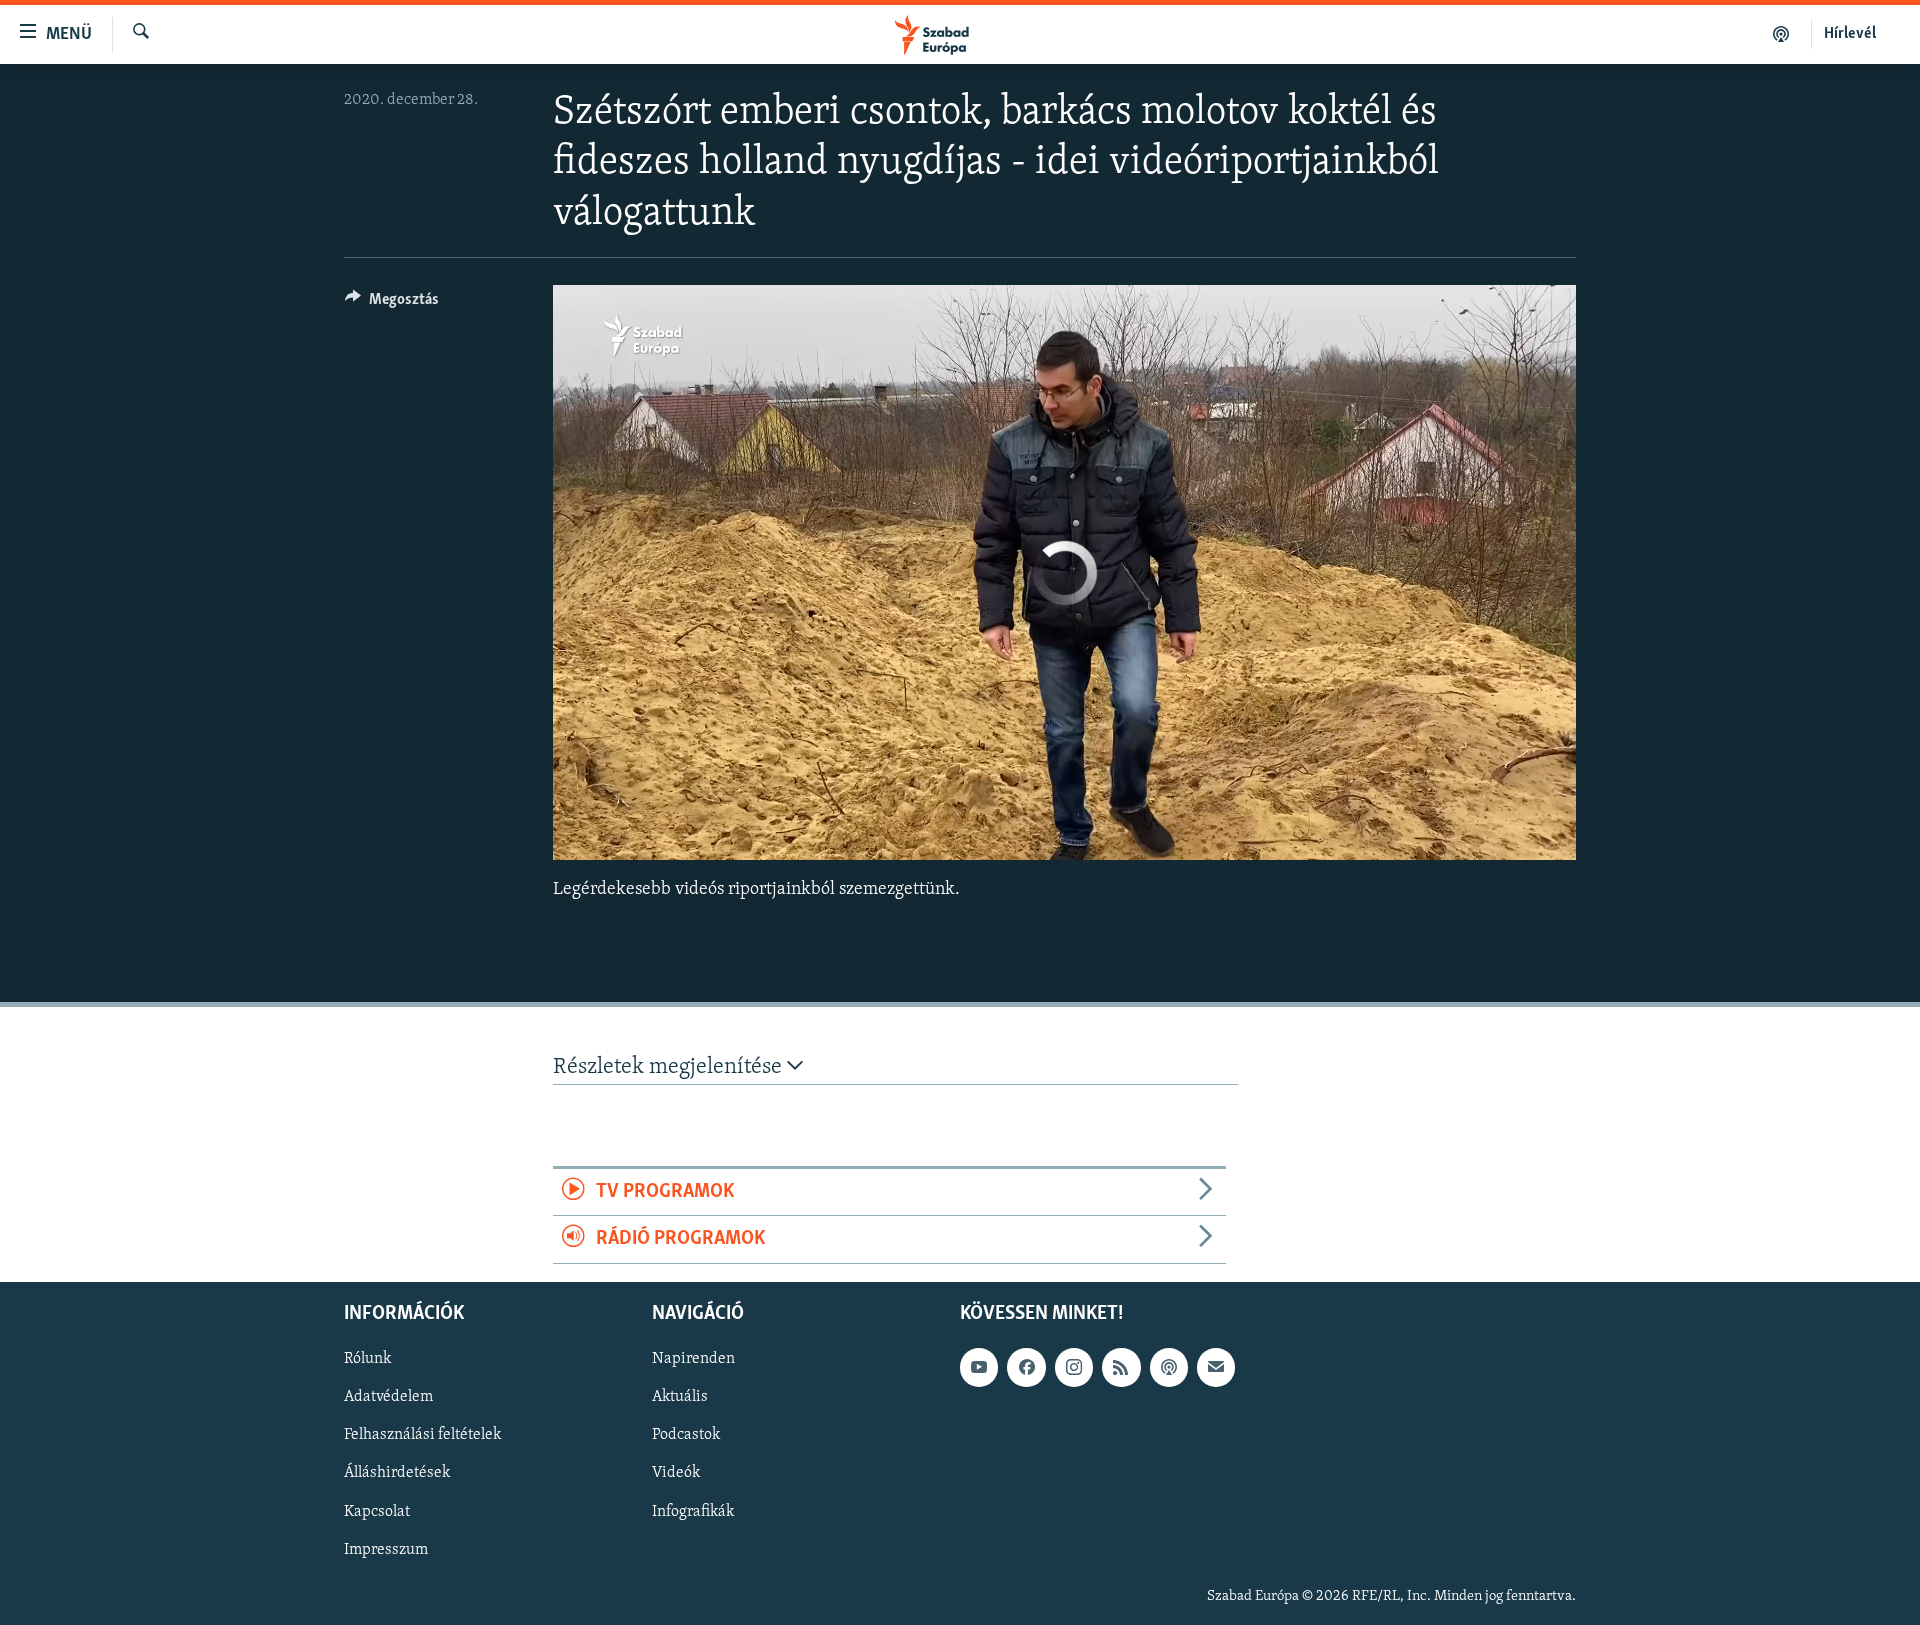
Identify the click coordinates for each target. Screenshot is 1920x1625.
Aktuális (680, 1397)
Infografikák (693, 1511)
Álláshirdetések (397, 1473)
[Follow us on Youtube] (979, 1367)
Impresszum (386, 1549)
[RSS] (1121, 1367)
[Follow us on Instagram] (1074, 1367)
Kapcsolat (377, 1511)
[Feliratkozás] (1216, 1367)
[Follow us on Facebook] (1026, 1367)
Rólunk (367, 1359)
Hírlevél (1850, 34)
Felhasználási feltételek (422, 1435)
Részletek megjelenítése (670, 1067)
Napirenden (693, 1359)
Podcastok (686, 1435)
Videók (676, 1473)
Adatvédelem (388, 1397)
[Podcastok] (1781, 34)
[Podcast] (1169, 1367)
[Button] (392, 304)
